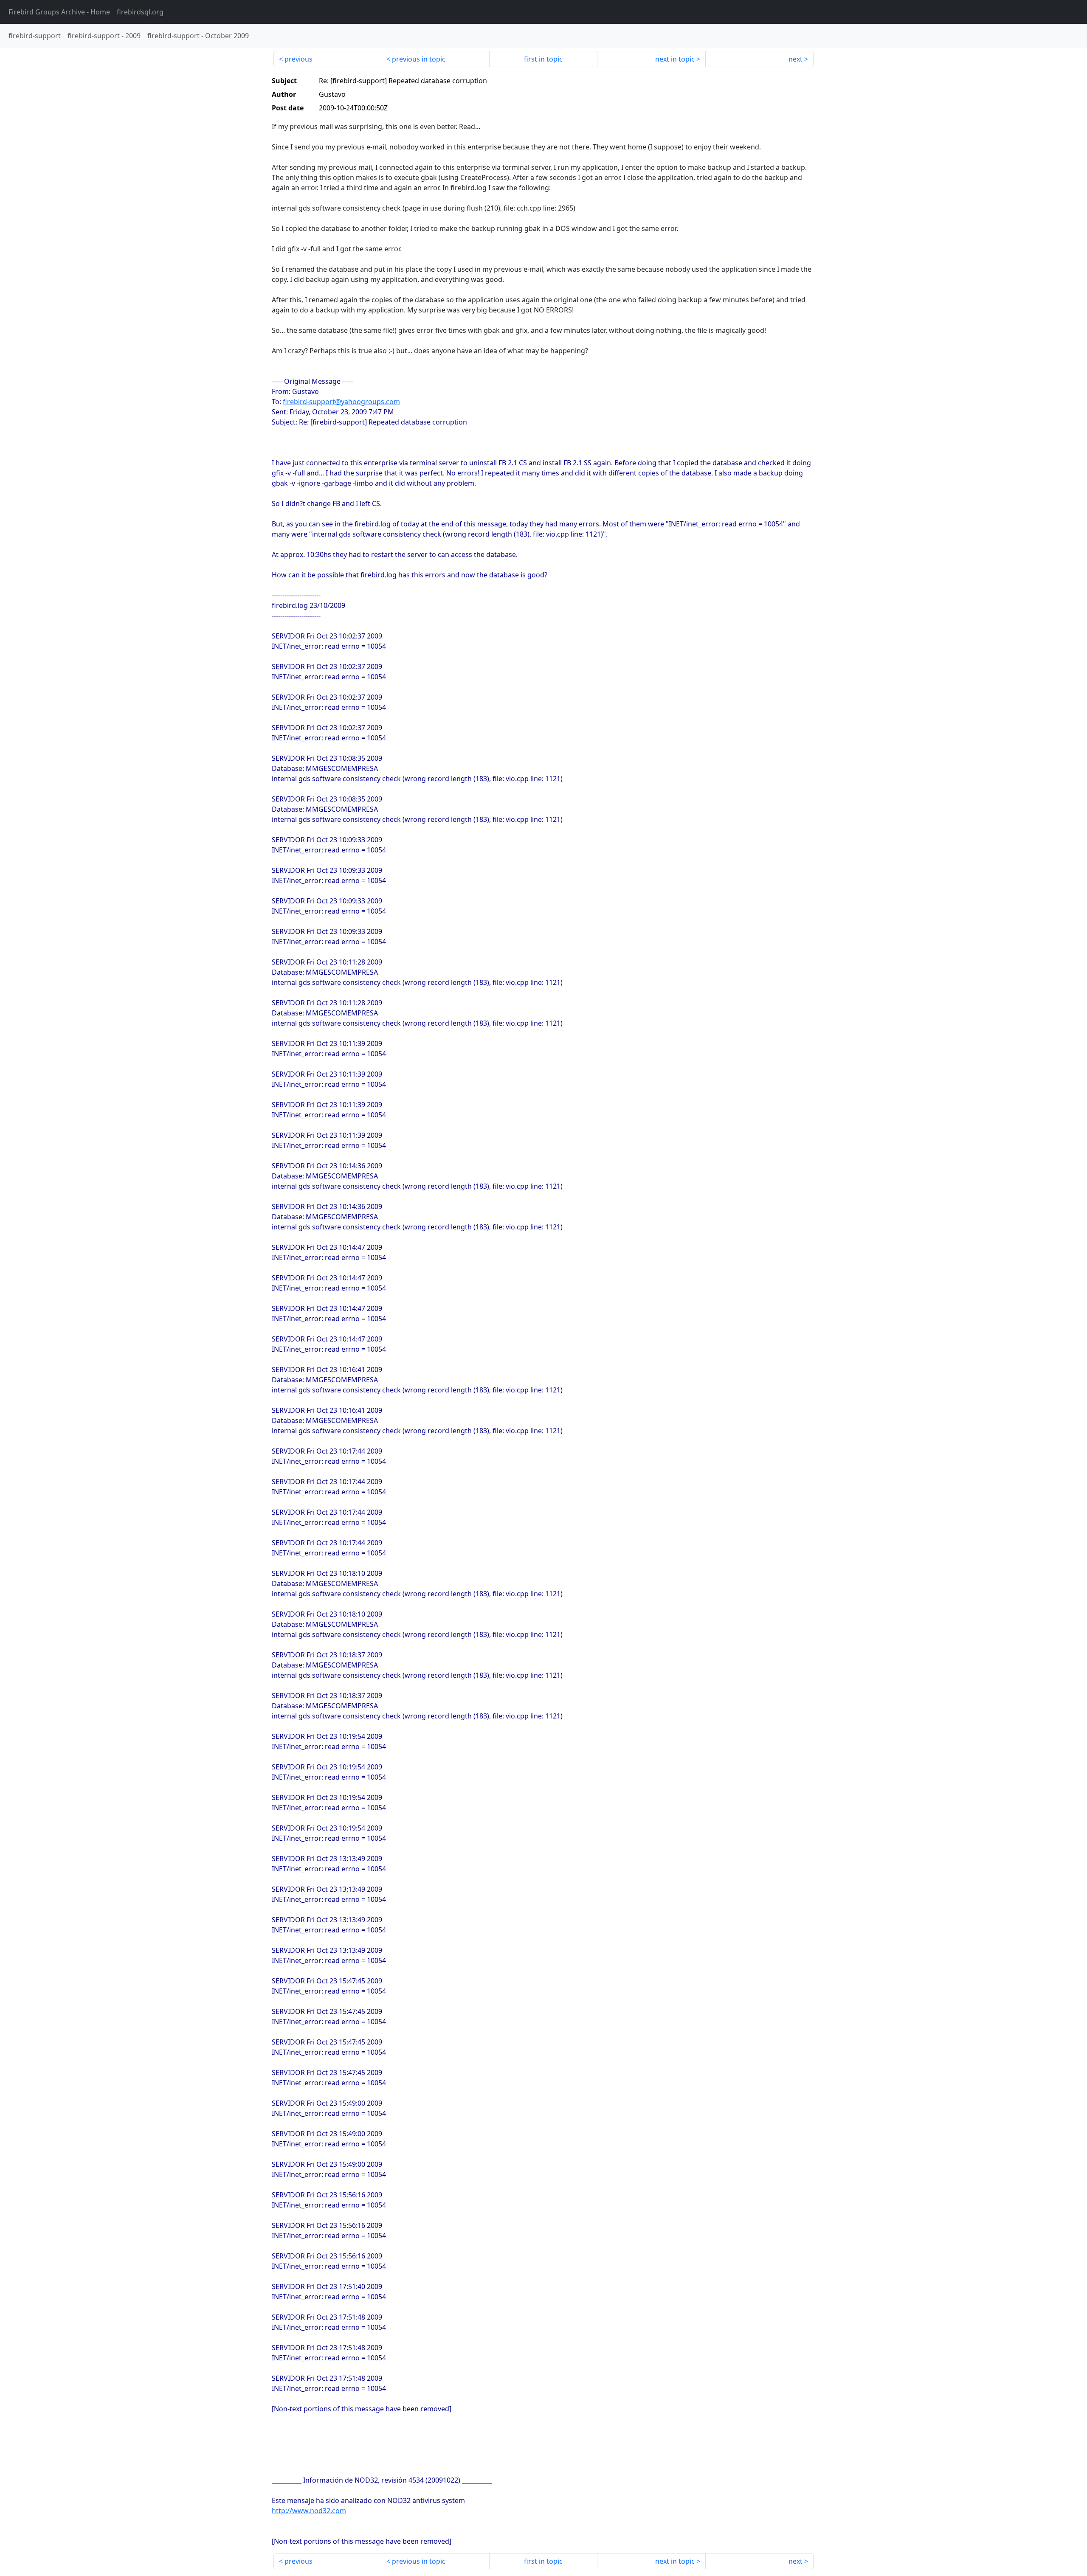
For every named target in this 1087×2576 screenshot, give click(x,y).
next (796, 59)
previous (299, 59)
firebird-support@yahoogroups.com (341, 402)
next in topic (675, 59)
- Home (59, 12)
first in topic (543, 59)
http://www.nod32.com (309, 2511)
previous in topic (419, 59)
